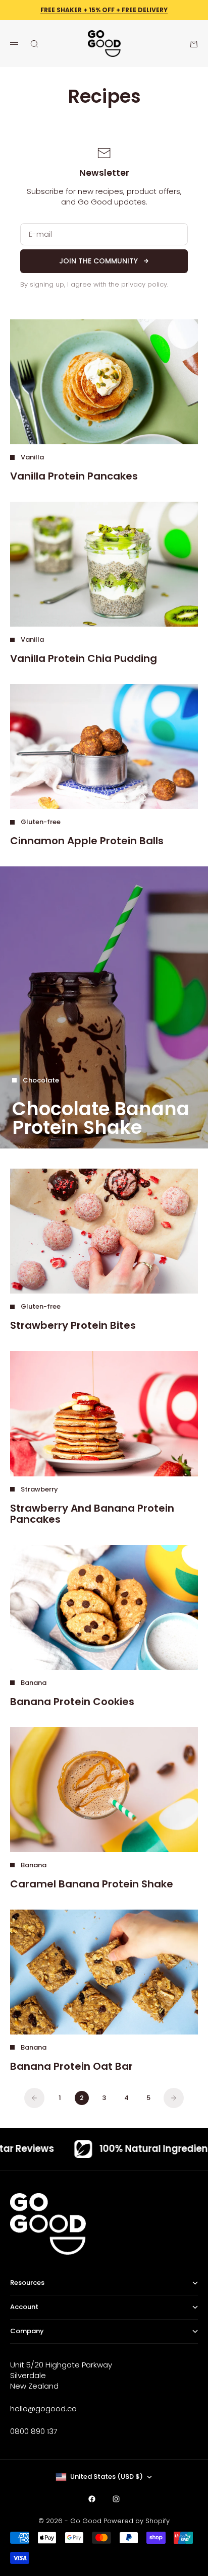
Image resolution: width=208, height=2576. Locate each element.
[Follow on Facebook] (92, 2499)
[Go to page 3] (174, 2098)
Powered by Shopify (137, 2521)
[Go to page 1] (34, 2098)
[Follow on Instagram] (116, 2499)
